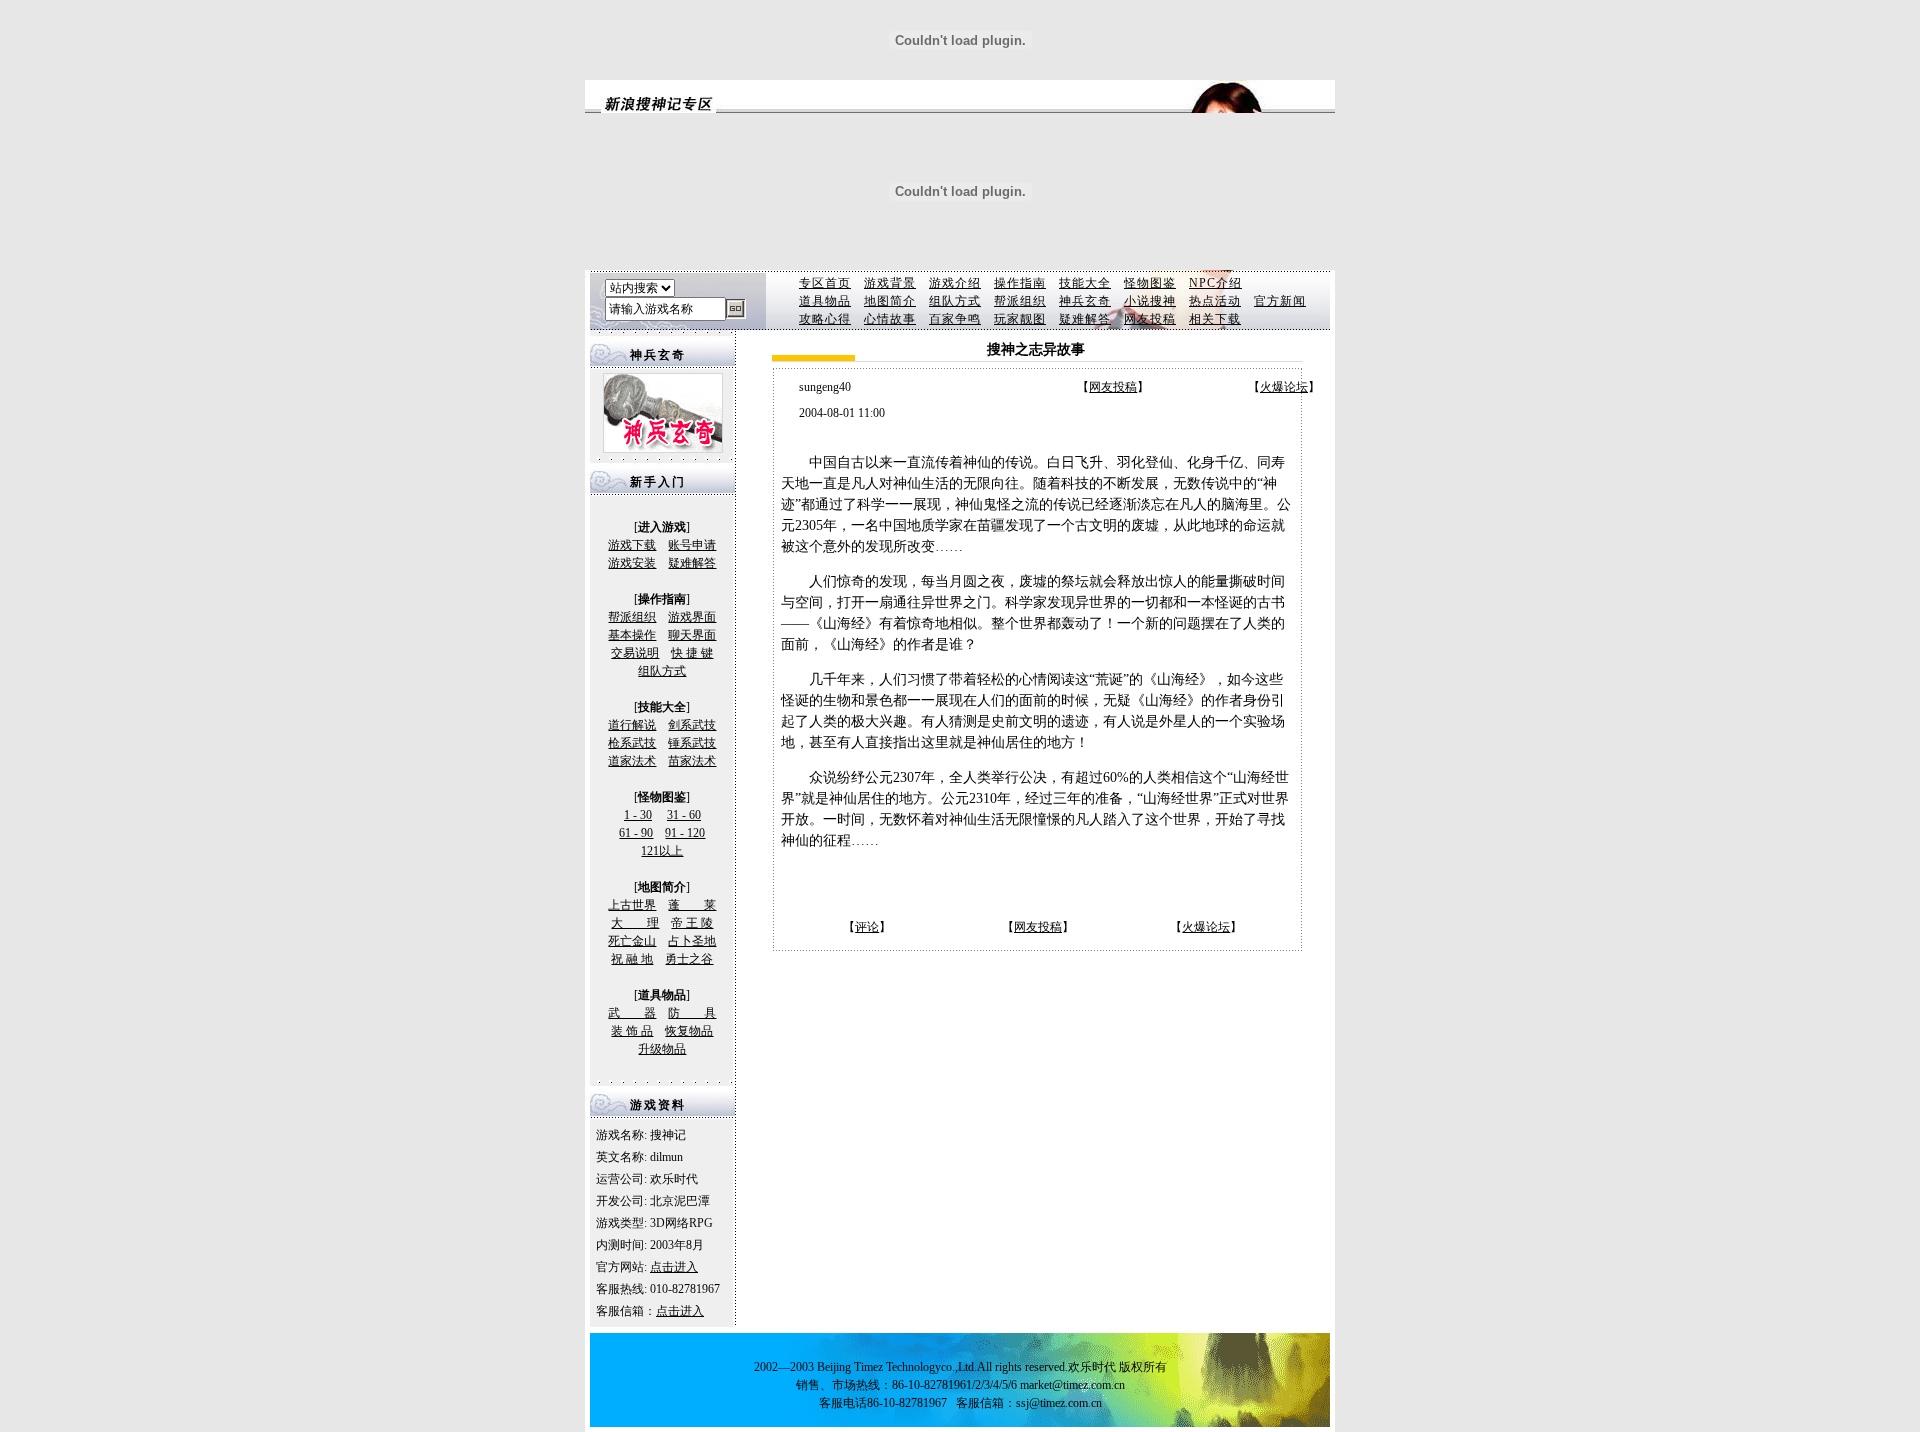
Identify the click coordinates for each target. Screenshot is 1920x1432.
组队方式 (955, 301)
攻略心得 (825, 319)
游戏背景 (890, 283)
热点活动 (1215, 301)
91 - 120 (685, 833)
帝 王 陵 (692, 923)
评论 (867, 927)
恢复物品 (689, 1031)
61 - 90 (636, 833)
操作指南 (1020, 283)
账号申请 (692, 545)
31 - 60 (684, 815)
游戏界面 (692, 617)
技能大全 (1085, 283)
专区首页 (825, 283)
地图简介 (890, 301)
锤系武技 (692, 743)
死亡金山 (632, 941)
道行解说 (632, 725)
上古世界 (632, 905)
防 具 (692, 1013)
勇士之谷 (689, 959)
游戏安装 (632, 563)
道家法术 (632, 761)
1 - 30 (638, 815)
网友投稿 (1150, 319)
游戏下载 (632, 545)
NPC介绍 (1215, 283)
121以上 (662, 851)
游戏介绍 (955, 283)
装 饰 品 (632, 1031)
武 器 (632, 1013)
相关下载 (1215, 319)
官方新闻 (1280, 301)
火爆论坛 (1284, 387)
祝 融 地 (632, 959)
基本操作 (632, 635)
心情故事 (890, 319)
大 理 (635, 923)
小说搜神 (1150, 301)
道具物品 (825, 301)
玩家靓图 (1020, 319)
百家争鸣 (955, 319)
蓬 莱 (692, 905)
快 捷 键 (692, 653)
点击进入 (674, 1267)
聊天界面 (692, 635)
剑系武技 (692, 725)
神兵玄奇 (1085, 301)
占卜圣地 (692, 941)
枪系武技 (632, 743)
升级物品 (662, 1049)
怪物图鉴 (1150, 283)
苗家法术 (692, 761)
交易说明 (635, 653)
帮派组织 (1020, 301)
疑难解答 (1085, 319)
